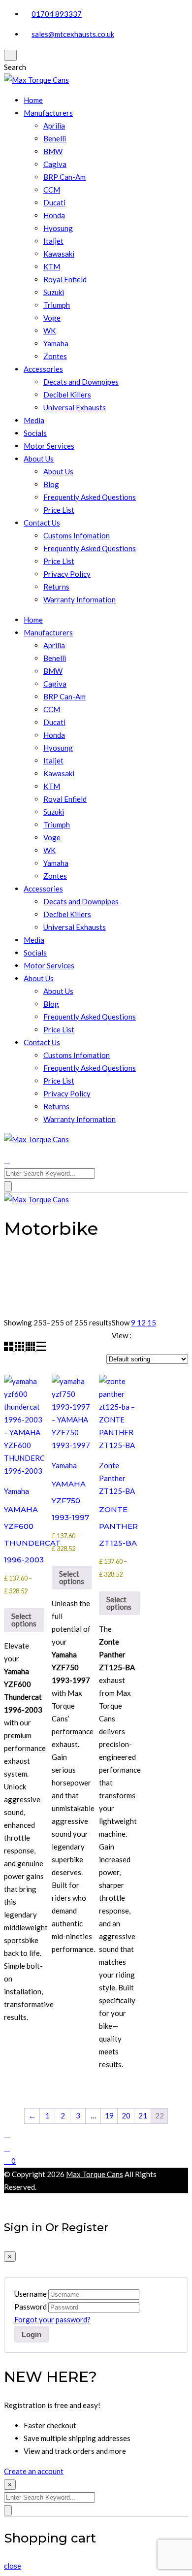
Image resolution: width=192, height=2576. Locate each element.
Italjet (53, 241)
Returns (56, 587)
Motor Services (49, 446)
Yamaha (56, 343)
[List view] (41, 1348)
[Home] (7, 2134)
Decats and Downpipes (81, 382)
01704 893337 (57, 14)
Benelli (55, 138)
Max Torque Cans (95, 2174)
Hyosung (58, 228)
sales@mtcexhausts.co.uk (73, 34)
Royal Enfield (65, 279)
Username (31, 2294)
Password (31, 2307)
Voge (52, 318)
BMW (53, 151)
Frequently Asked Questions (90, 497)
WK (49, 330)
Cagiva (55, 164)
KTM (52, 266)
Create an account (34, 2471)
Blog (51, 484)
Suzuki (54, 292)
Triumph (57, 305)
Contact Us (42, 523)
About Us (39, 459)
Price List (59, 510)
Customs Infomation (77, 535)
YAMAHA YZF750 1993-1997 (70, 1501)
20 (126, 2115)
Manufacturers (48, 113)
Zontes (55, 356)
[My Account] (7, 2147)
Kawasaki (59, 254)
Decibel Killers (67, 395)
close (13, 2566)
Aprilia (54, 126)
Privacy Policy (67, 574)
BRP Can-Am (64, 177)
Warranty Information (80, 599)
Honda (54, 215)
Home (33, 100)
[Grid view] (9, 1348)
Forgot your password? (52, 2319)
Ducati (54, 202)
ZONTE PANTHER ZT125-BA (118, 1526)
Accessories (43, 369)
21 (143, 2115)
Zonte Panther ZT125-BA (117, 1478)
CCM (52, 190)
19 (109, 2115)
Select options (24, 1620)
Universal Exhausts (75, 407)
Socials (35, 433)
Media (34, 420)
